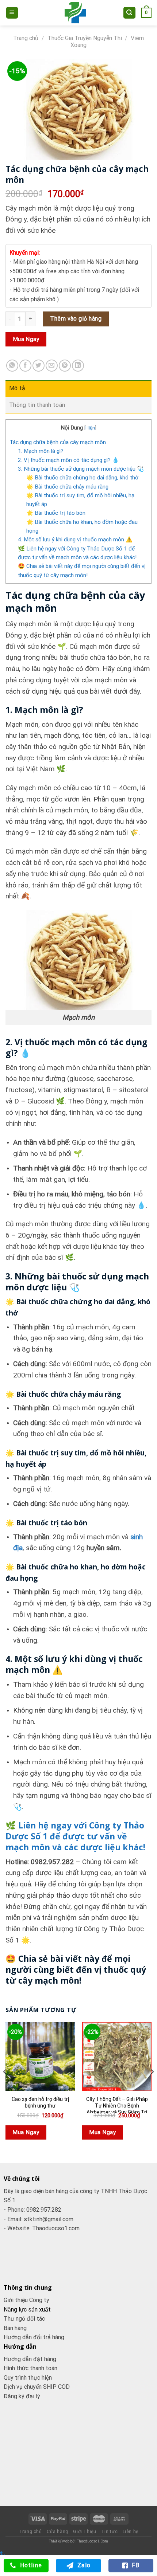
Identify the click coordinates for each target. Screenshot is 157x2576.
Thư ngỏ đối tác (24, 2319)
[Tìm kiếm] (130, 13)
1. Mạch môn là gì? (41, 451)
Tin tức (109, 2532)
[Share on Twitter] (39, 366)
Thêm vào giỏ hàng (76, 319)
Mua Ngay (26, 339)
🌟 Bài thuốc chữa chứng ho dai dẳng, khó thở (82, 478)
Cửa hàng (58, 2532)
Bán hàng (15, 2328)
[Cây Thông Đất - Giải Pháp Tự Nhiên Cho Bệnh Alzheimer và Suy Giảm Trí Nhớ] (117, 2057)
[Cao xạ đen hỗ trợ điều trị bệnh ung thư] (40, 2057)
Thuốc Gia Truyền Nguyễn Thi (85, 38)
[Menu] (12, 13)
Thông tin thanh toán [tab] (37, 405)
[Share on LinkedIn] (78, 366)
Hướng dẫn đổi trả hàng (34, 2337)
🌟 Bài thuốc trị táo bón (56, 513)
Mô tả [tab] (17, 388)
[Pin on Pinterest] (65, 366)
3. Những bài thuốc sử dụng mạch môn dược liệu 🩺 (81, 469)
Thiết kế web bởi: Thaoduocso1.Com (78, 2541)
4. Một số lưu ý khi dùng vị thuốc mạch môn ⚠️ (75, 540)
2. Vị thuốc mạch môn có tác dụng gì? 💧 (68, 460)
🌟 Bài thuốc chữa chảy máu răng (67, 487)
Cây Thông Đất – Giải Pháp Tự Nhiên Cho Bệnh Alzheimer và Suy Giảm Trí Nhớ (117, 2109)
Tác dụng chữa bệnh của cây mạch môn (58, 442)
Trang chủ (26, 38)
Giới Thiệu (85, 2532)
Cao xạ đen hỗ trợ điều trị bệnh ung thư (40, 2102)
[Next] (152, 2086)
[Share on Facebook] (25, 366)
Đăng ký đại (20, 2396)
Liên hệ (131, 2532)
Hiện (90, 428)
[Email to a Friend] (52, 366)
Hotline (31, 2565)
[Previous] (5, 2086)
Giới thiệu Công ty (26, 2300)
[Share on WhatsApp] (12, 366)
